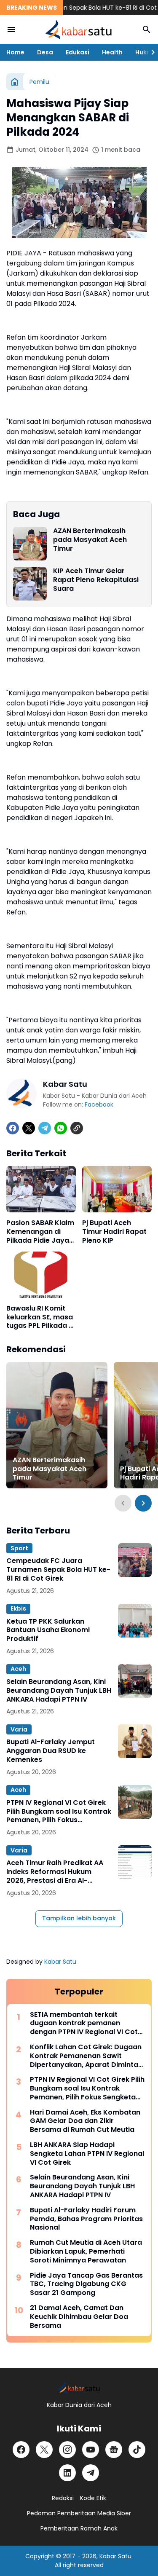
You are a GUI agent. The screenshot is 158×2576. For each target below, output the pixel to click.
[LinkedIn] (67, 2473)
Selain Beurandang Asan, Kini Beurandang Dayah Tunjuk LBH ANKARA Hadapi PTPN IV (59, 1691)
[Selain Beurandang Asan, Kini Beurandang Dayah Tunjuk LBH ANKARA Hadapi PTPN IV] (135, 1681)
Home (15, 52)
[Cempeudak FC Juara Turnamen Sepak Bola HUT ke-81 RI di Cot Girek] (135, 1560)
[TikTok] (137, 2450)
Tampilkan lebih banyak (79, 1918)
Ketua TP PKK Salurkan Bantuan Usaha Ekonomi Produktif (48, 1630)
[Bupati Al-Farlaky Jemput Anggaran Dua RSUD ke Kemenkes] (135, 1741)
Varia (19, 1729)
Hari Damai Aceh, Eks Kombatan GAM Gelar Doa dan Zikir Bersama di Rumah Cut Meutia (85, 2121)
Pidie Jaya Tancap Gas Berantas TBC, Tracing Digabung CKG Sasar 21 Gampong (86, 2284)
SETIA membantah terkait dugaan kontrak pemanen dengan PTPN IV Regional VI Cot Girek (84, 2024)
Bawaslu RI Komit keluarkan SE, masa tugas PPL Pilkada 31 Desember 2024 (41, 1317)
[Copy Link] (77, 1128)
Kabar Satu (60, 1962)
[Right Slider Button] (150, 52)
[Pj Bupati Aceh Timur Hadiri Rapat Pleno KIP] (117, 1189)
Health (112, 52)
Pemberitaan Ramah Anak (79, 2528)
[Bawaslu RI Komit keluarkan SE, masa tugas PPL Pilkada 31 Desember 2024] (41, 1275)
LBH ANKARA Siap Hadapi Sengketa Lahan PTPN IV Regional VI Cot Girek (87, 2154)
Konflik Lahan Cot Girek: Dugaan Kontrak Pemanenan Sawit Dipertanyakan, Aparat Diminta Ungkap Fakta (86, 2056)
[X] (29, 1128)
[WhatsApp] (61, 1128)
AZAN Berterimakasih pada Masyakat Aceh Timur (90, 540)
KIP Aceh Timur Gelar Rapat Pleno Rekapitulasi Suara (96, 580)
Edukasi (78, 52)
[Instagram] (67, 2450)
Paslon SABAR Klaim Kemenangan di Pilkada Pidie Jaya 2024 (40, 1232)
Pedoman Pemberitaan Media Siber (79, 2513)
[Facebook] (13, 1128)
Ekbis (18, 1608)
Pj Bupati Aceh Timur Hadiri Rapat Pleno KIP (114, 1232)
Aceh (18, 1669)
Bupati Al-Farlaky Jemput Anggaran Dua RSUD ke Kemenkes (51, 1751)
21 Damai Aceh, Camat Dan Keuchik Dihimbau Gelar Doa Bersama (79, 2317)
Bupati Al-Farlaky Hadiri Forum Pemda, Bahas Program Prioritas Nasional (86, 2219)
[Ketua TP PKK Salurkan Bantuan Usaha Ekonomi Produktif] (135, 1621)
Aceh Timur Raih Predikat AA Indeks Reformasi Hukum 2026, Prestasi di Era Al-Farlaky (55, 1872)
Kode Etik (93, 2498)
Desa (45, 52)
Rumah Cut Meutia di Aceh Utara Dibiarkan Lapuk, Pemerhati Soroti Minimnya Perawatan (86, 2252)
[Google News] (114, 2450)
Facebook (99, 1104)
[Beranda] (15, 82)
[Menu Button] (11, 29)
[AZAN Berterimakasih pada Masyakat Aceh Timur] (30, 544)
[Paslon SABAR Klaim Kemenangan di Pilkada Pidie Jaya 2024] (41, 1189)
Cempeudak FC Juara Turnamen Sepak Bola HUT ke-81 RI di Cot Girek (58, 1570)
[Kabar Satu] (79, 29)
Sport (19, 1548)
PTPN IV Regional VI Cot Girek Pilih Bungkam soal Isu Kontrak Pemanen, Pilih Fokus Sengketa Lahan (59, 1812)
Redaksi (63, 2498)
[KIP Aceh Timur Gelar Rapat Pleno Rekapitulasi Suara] (30, 584)
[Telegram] (45, 1128)
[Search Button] (147, 29)
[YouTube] (91, 2450)
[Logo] (79, 2387)
